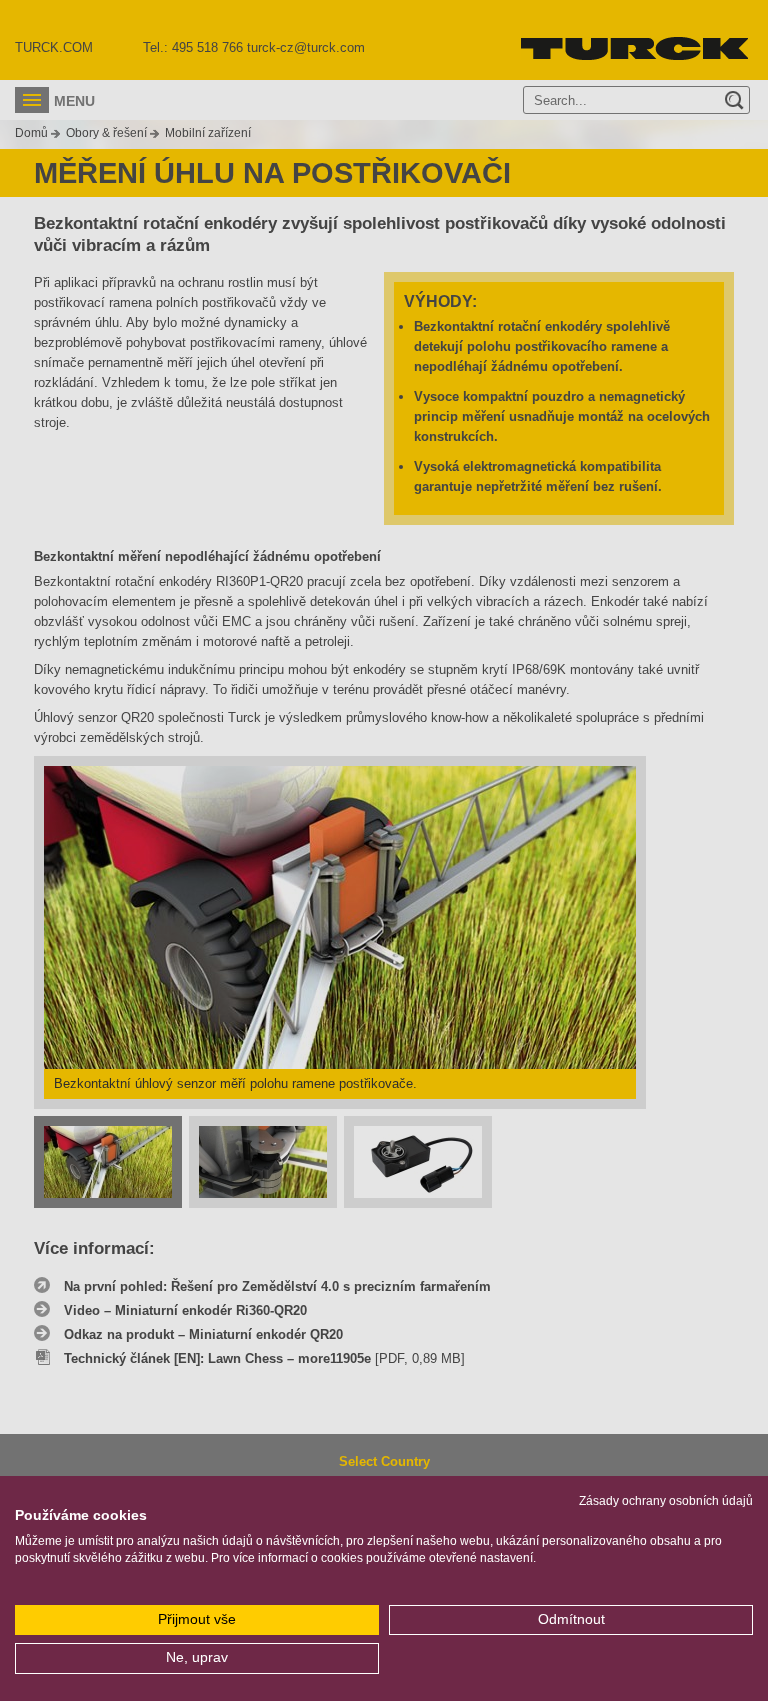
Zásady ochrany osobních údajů (666, 1501)
